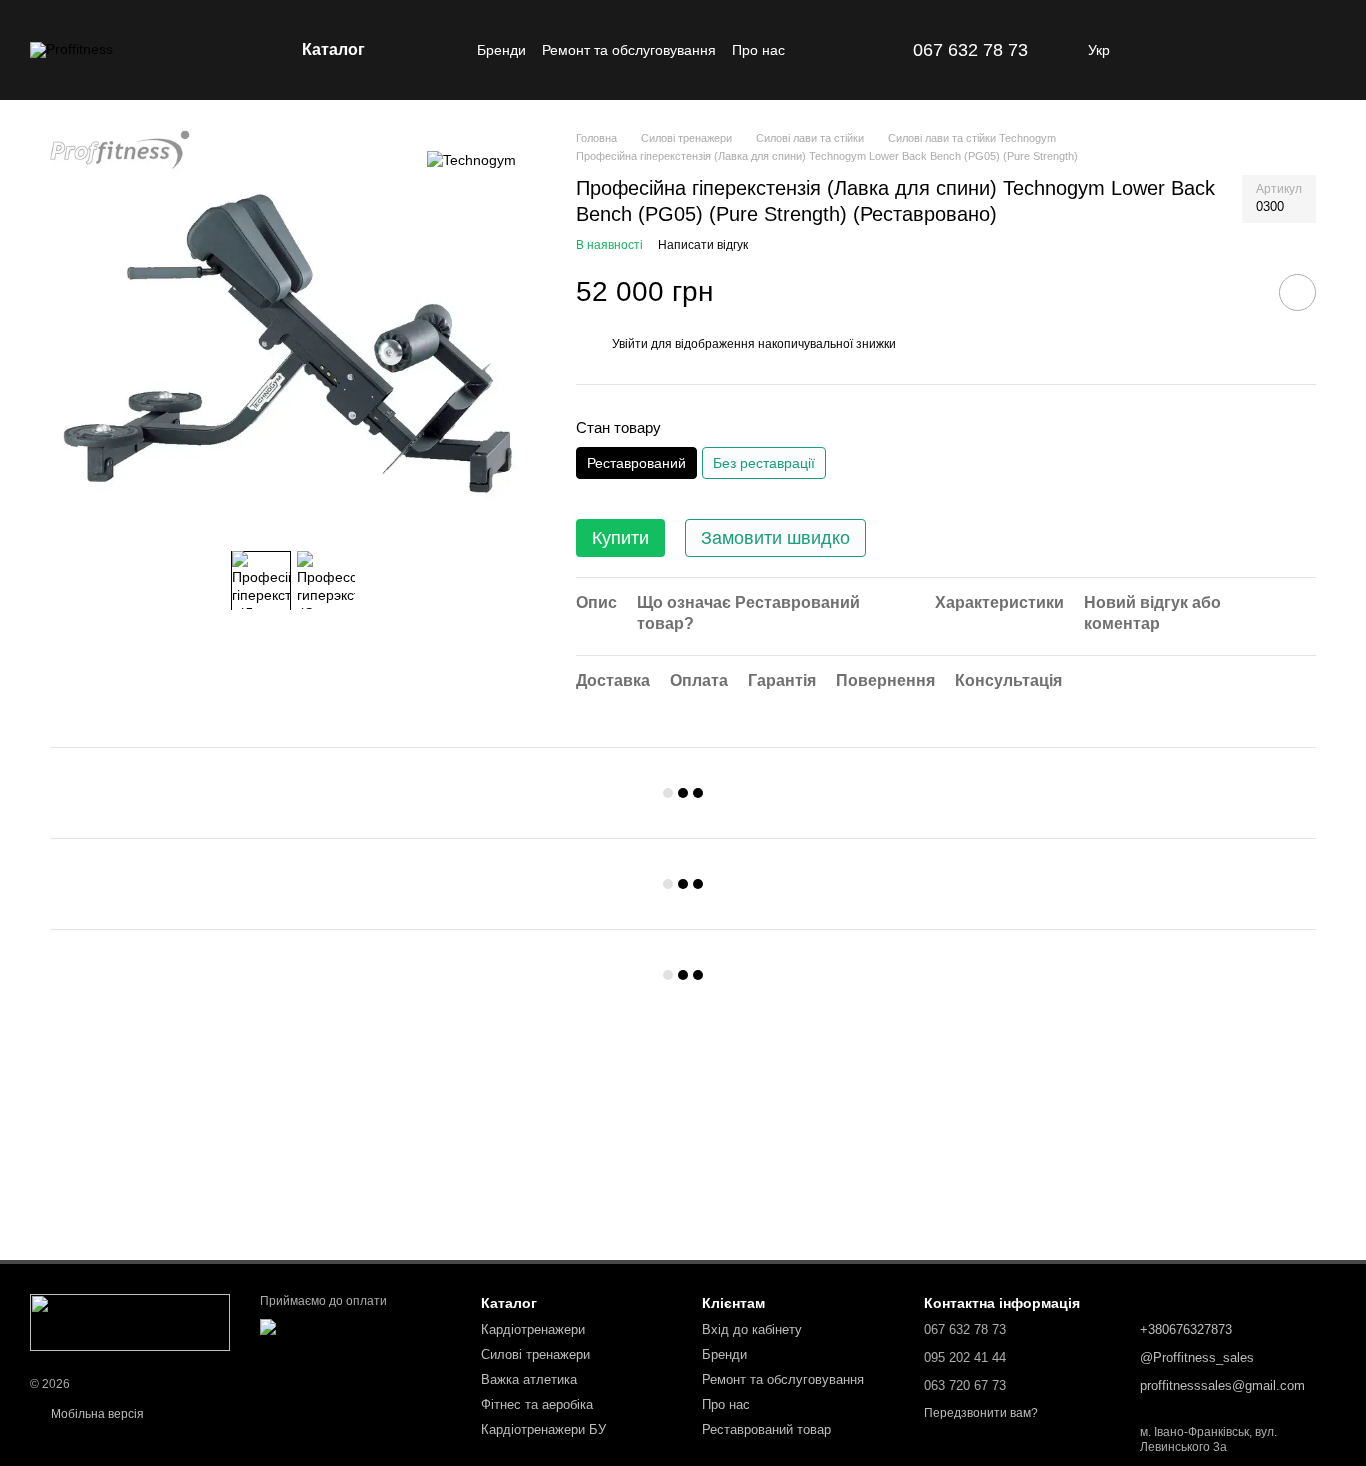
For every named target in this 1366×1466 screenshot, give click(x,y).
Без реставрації (764, 463)
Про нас (758, 50)
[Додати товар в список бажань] (1297, 292)
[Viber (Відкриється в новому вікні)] (885, 50)
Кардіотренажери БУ (543, 1429)
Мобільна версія (96, 1414)
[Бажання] (1268, 50)
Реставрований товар (766, 1429)
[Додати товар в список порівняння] (1241, 292)
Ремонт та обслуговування (629, 50)
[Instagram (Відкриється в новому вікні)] (837, 50)
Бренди (501, 50)
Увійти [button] (630, 344)
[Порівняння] (1216, 50)
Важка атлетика (529, 1379)
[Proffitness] (130, 1321)
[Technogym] (471, 159)
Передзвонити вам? (981, 1413)
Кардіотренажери (533, 1329)
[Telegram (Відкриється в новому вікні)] (861, 50)
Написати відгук (703, 245)
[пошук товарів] (441, 50)
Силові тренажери (535, 1354)
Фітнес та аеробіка (537, 1404)
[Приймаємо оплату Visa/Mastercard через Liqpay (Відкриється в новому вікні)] (355, 1334)
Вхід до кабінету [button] (752, 1329)
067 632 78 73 (970, 50)
